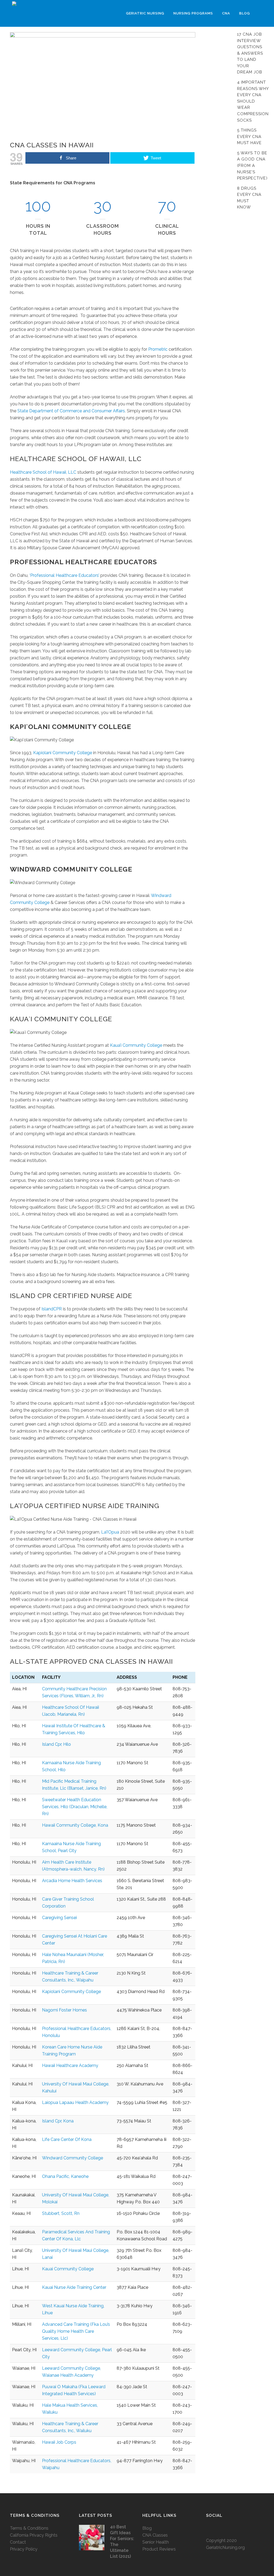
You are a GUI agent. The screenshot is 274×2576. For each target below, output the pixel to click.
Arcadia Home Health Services (72, 1881)
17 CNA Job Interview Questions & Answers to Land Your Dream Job (250, 53)
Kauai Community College (68, 2269)
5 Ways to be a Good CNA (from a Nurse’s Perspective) (252, 166)
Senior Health (156, 2542)
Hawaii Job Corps (59, 2442)
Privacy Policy (24, 2549)
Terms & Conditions (29, 2528)
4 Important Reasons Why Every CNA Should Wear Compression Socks (253, 101)
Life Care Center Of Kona (67, 2139)
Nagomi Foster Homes (64, 2010)
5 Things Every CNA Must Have (249, 137)
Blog (147, 2528)
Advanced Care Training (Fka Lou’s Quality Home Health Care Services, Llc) (76, 2331)
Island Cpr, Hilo (56, 1744)
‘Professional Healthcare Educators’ (64, 575)
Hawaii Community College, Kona (75, 1825)
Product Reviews (159, 2549)
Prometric (158, 349)
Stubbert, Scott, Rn (61, 2213)
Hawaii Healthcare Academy (70, 2065)
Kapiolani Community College (63, 753)
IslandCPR (51, 1309)
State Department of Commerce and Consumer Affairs (71, 411)
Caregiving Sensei (59, 1918)
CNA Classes (155, 2535)
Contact (18, 2542)
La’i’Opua (110, 1532)
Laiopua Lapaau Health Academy (75, 2102)
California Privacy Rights (34, 2535)
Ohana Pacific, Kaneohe (65, 2176)
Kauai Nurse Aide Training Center (74, 2287)
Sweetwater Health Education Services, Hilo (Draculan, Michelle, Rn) (75, 1807)
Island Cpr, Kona (58, 2121)
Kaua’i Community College (136, 1045)
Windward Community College (73, 2158)
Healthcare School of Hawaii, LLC (43, 472)
